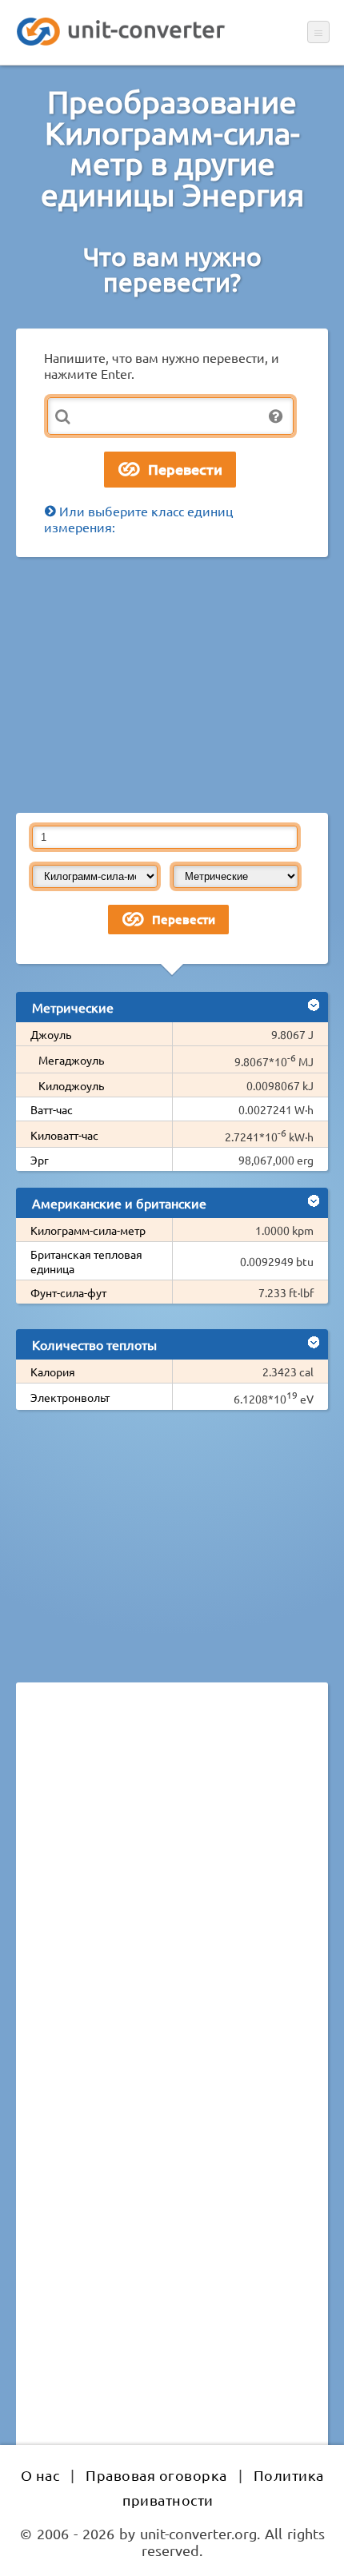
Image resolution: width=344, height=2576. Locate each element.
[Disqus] (172, 1914)
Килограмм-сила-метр (88, 1230)
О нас (40, 2475)
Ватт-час (52, 1109)
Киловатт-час (64, 1135)
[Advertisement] (172, 685)
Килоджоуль (71, 1085)
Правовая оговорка (156, 2475)
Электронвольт (70, 1397)
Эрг (40, 1160)
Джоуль (51, 1034)
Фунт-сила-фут (68, 1292)
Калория (53, 1372)
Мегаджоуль (71, 1060)
